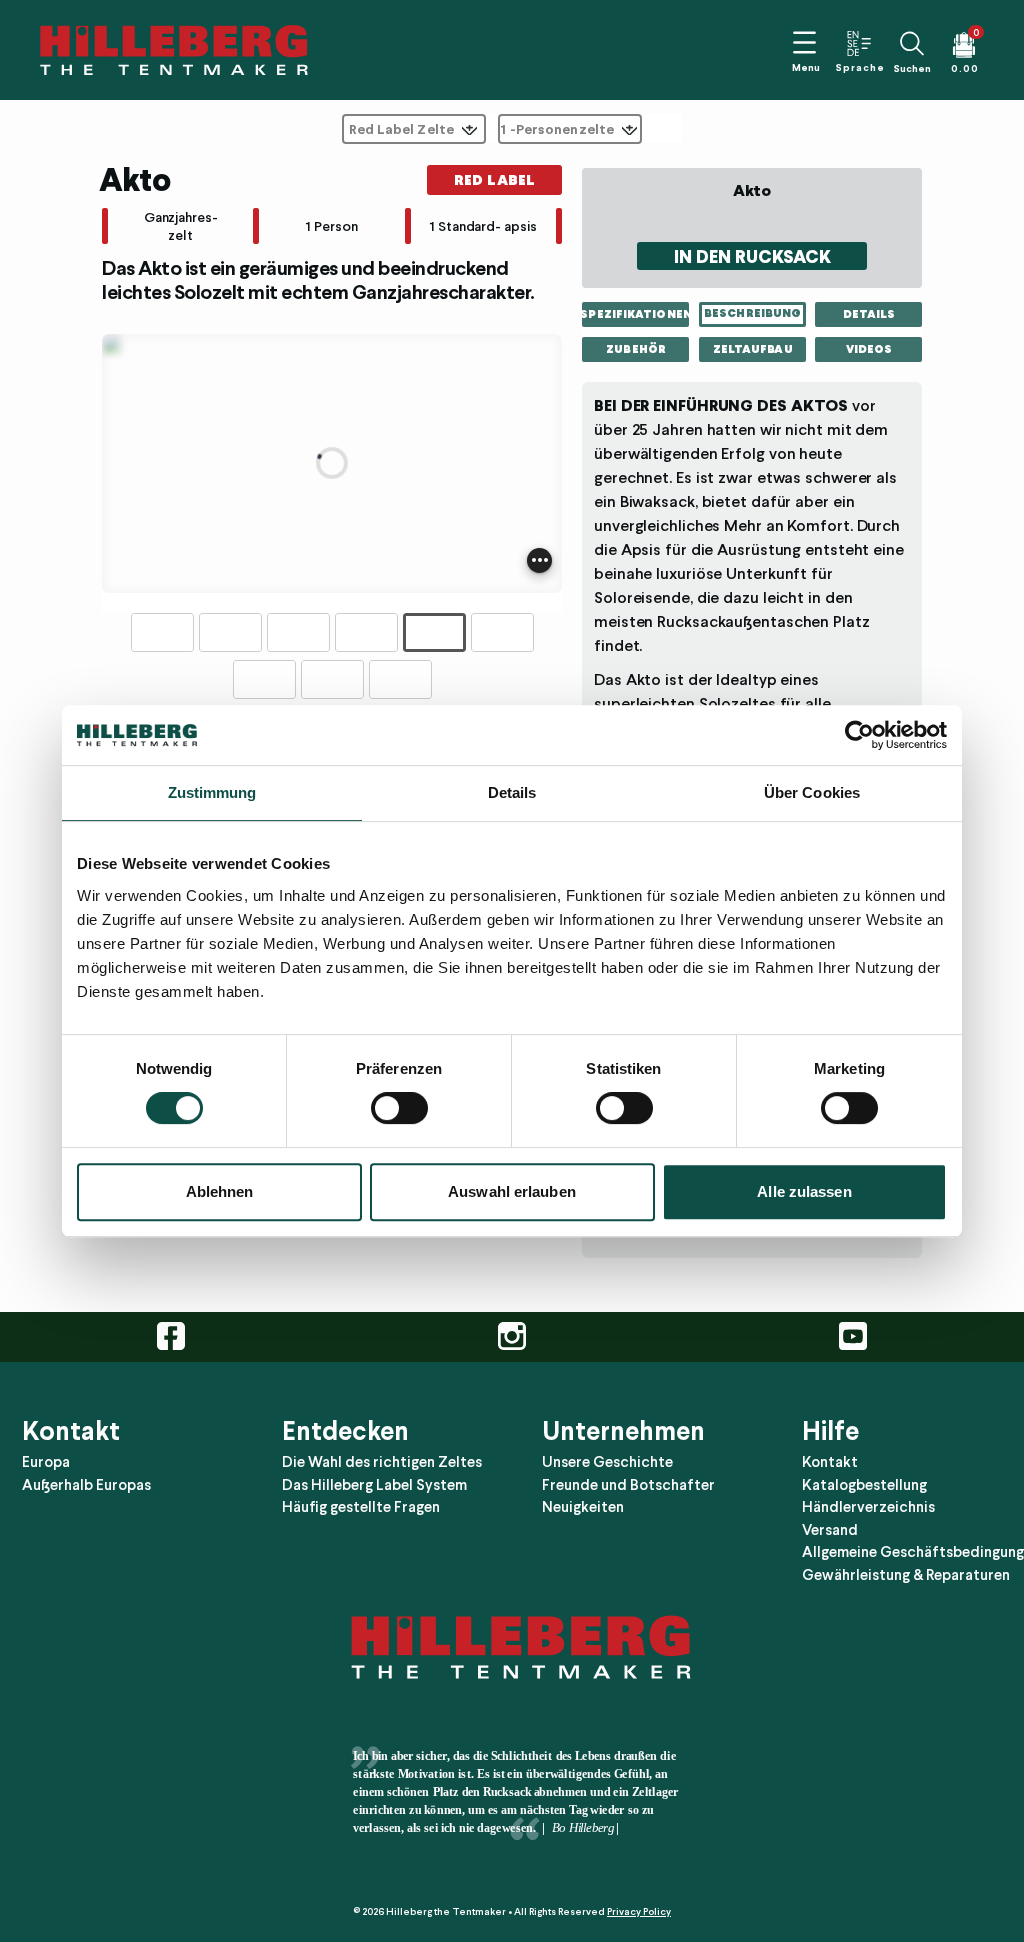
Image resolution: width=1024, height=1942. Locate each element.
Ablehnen (220, 1191)
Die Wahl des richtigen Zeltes (382, 1462)
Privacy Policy (639, 1911)
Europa (46, 1462)
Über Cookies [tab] (812, 792)
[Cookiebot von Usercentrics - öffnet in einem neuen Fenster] (859, 735)
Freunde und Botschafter (628, 1485)
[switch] (399, 1108)
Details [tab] (512, 792)
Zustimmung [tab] (212, 792)
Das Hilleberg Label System (374, 1485)
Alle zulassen (804, 1191)
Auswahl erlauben (512, 1191)
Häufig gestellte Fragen (361, 1507)
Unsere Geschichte (607, 1462)
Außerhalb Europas (86, 1485)
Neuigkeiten (583, 1507)
